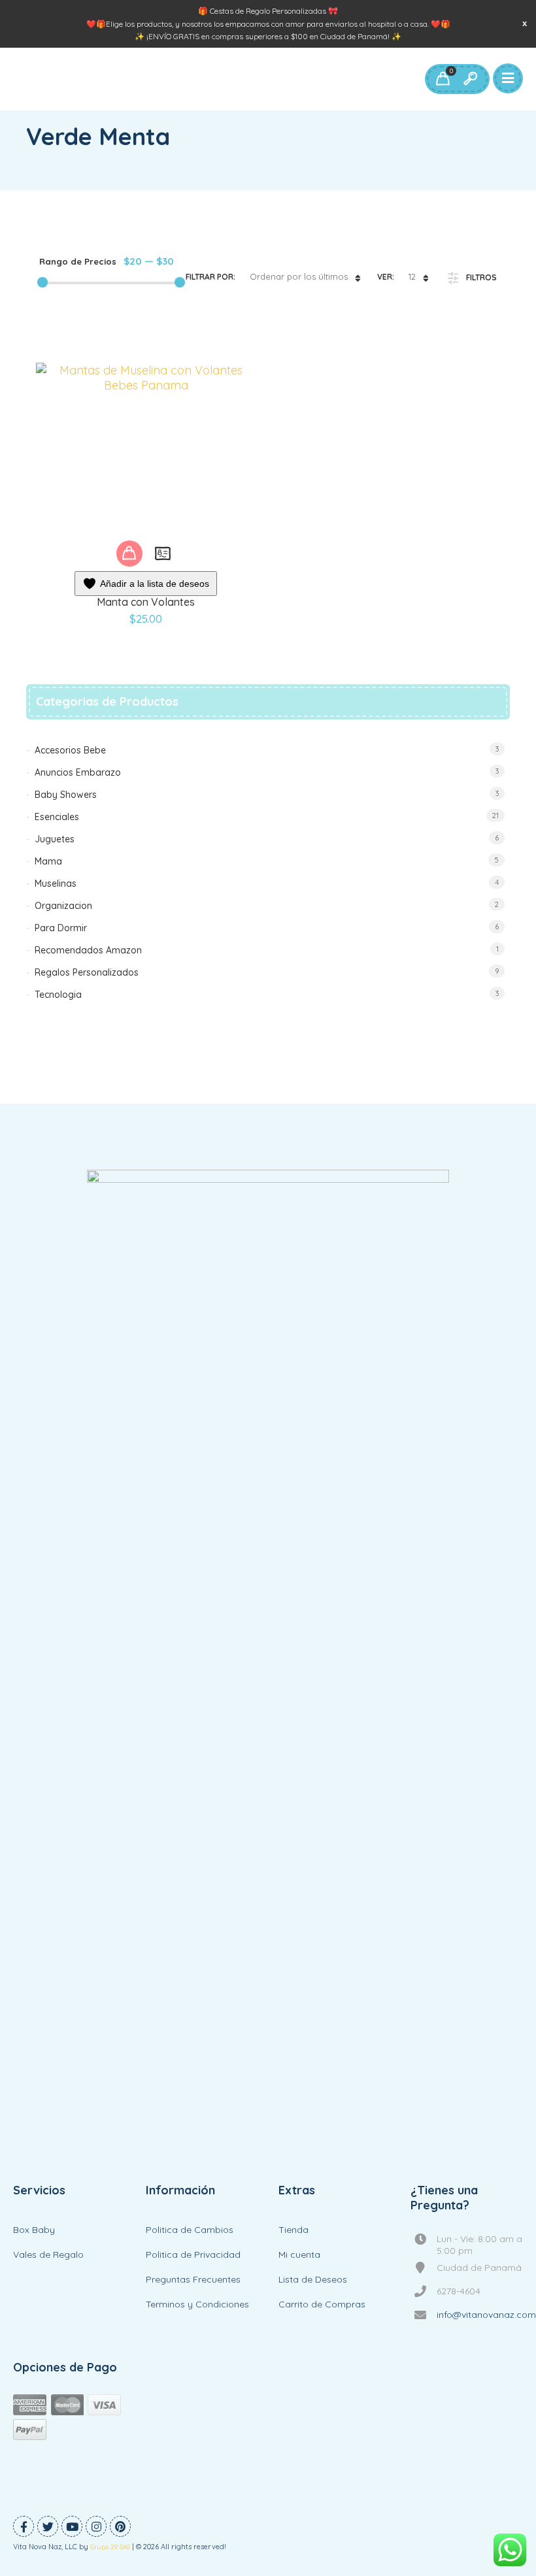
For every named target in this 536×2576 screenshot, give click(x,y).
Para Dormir (61, 928)
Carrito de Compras (322, 2304)
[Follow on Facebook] (24, 2526)
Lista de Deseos (313, 2279)
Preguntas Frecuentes (193, 2279)
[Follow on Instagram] (96, 2526)
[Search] (470, 79)
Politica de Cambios (190, 2230)
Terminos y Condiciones (197, 2304)
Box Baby (34, 2230)
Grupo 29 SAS (110, 2547)
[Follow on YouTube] (72, 2526)
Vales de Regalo (48, 2254)
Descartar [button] (525, 23)
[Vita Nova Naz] (268, 1660)
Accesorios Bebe (70, 750)
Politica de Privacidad (193, 2254)
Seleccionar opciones (129, 553)
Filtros (481, 277)
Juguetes (55, 839)
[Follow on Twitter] (48, 2526)
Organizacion (63, 906)
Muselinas (56, 883)
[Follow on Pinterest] (120, 2526)
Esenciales (57, 817)
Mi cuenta (299, 2254)
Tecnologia (58, 995)
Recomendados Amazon (88, 950)
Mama (48, 861)
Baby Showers (66, 795)
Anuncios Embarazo (78, 772)
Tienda (293, 2230)
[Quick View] (163, 553)
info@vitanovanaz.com (486, 2315)
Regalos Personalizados (87, 972)
